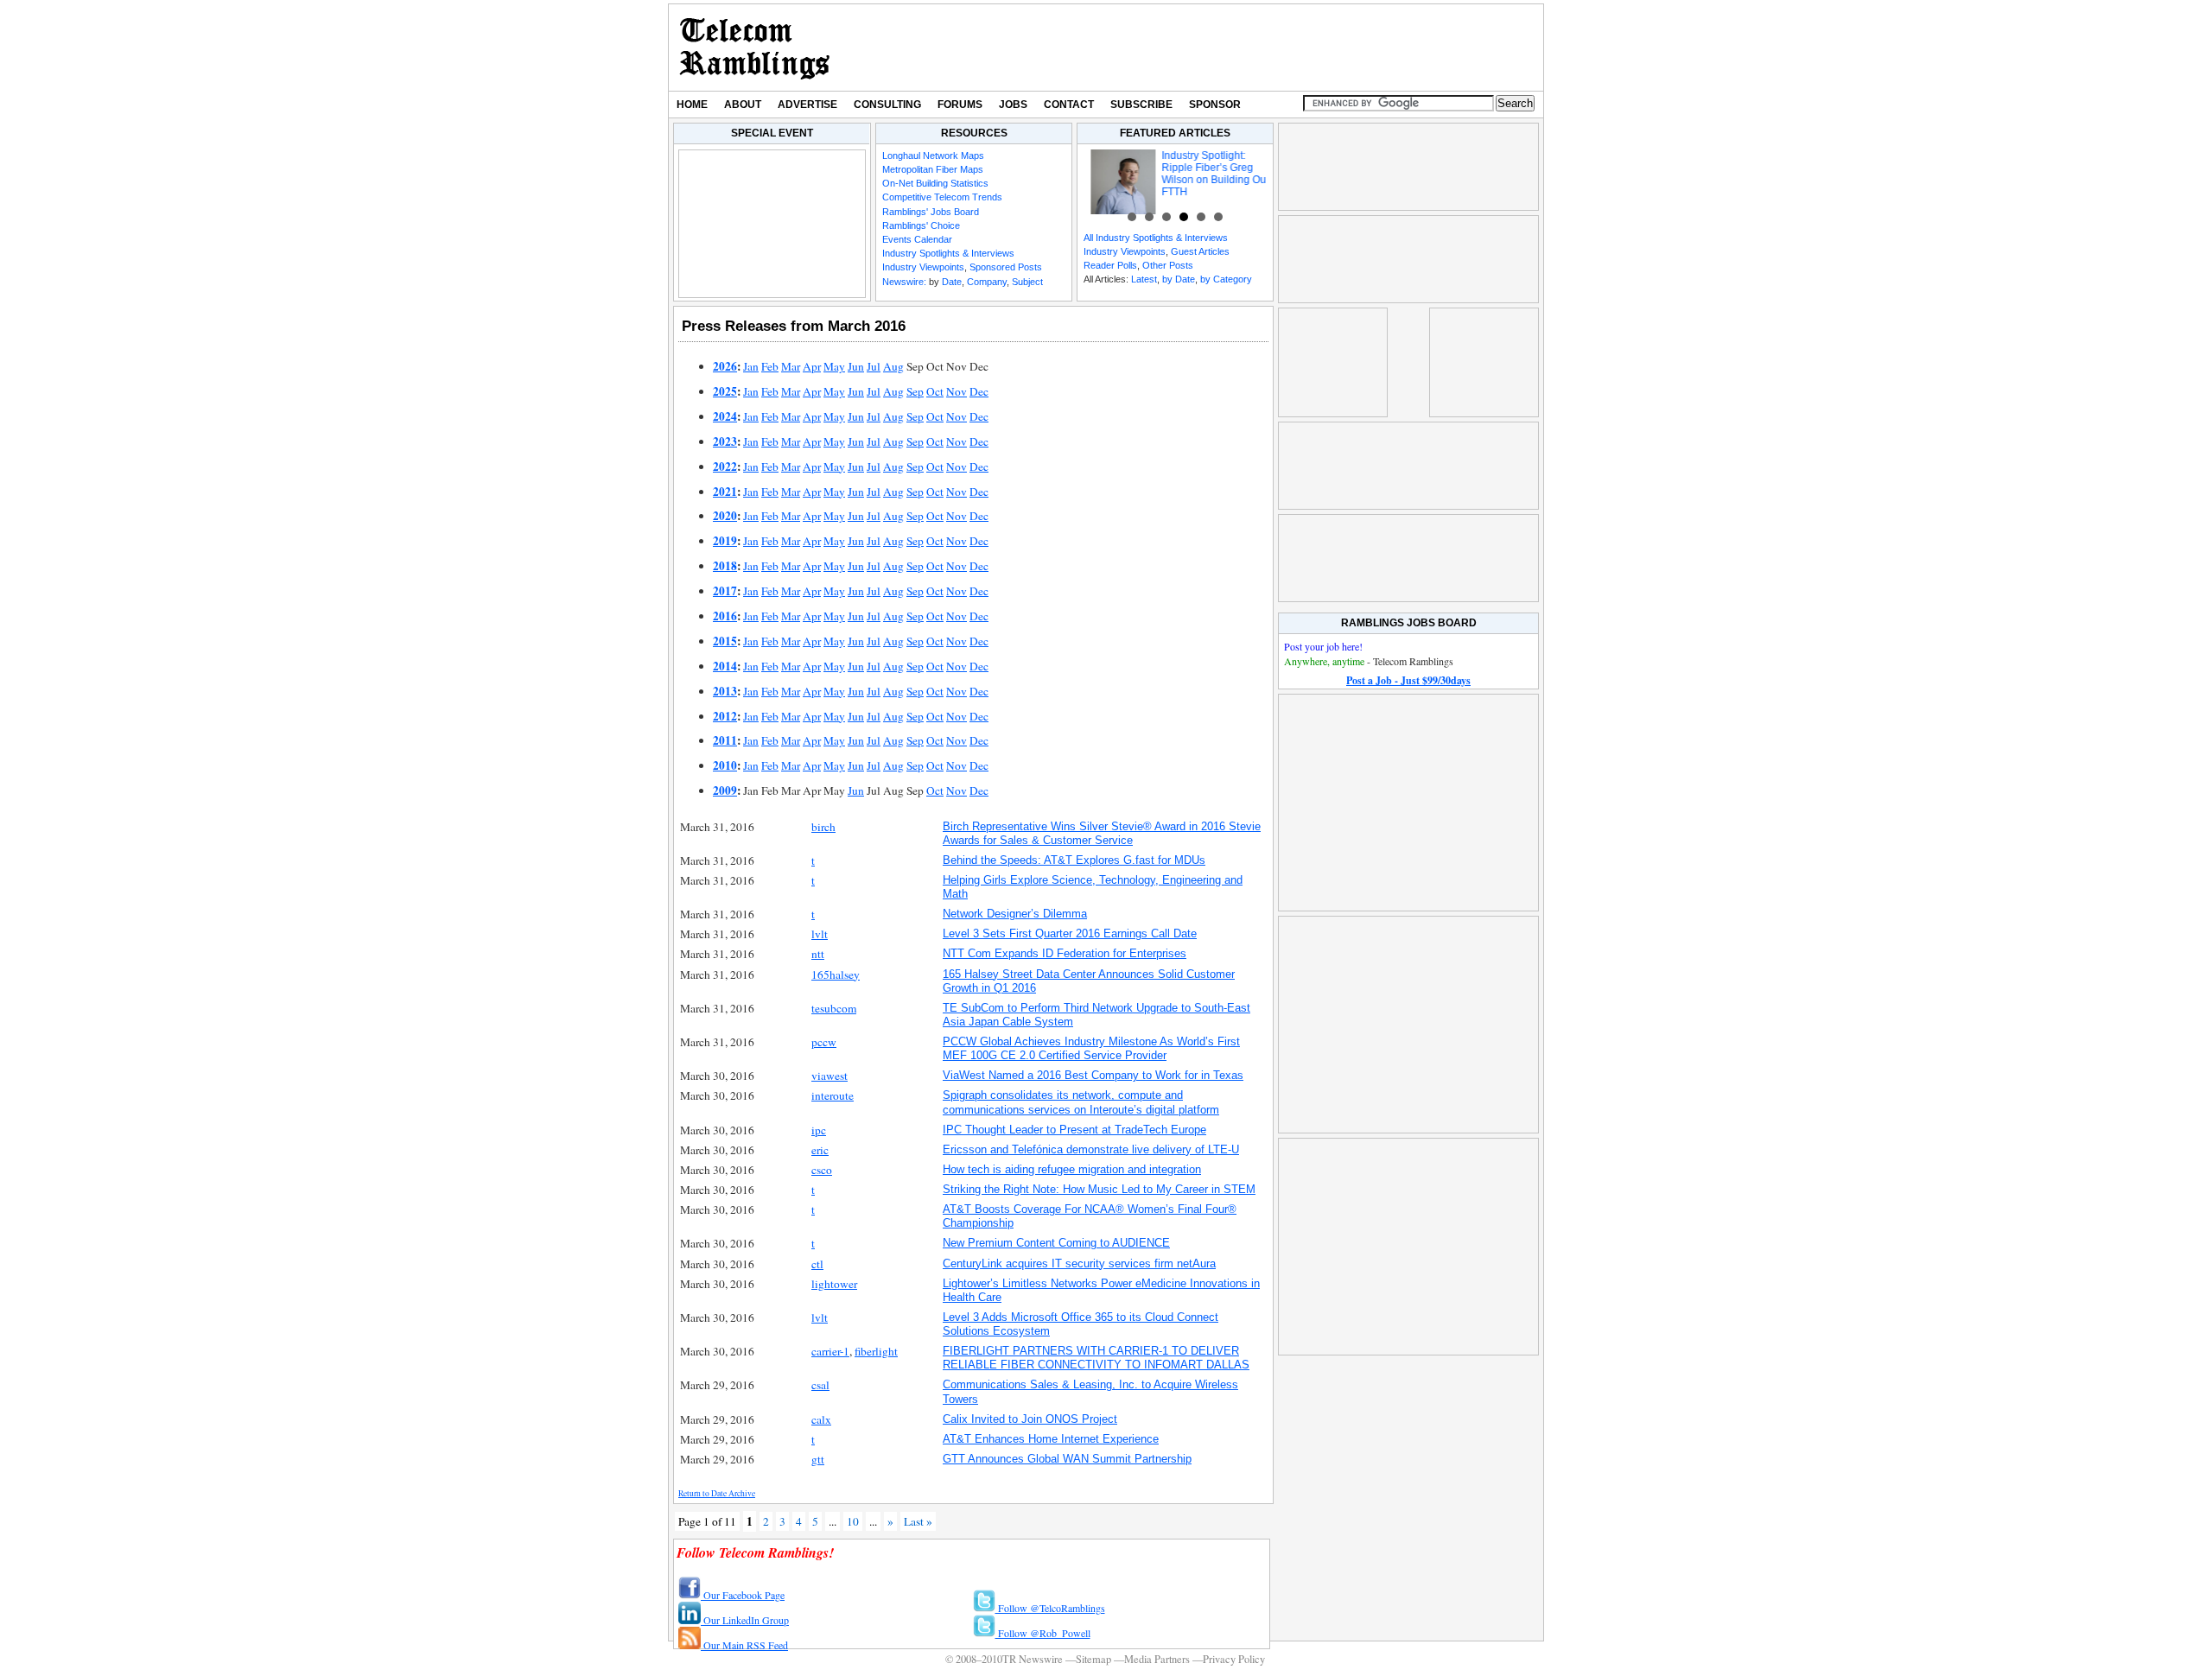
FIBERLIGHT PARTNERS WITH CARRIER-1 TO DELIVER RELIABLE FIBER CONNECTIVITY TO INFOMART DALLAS (1096, 1358)
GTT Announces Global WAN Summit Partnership (1067, 1459)
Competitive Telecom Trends (942, 197)
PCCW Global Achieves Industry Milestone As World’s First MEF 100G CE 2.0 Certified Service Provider (1091, 1048)
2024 (725, 416)
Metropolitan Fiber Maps (933, 169)
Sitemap (1093, 1659)
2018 (725, 566)
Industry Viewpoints (923, 267)
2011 (725, 740)
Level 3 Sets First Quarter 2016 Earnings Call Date (1070, 933)
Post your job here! (1323, 646)
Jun (856, 366)
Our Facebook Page (743, 1595)
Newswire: (904, 282)
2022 (725, 467)
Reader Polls (1110, 265)
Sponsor (1215, 105)
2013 (725, 691)
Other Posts (1168, 265)
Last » (918, 1521)
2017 (725, 591)
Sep (915, 391)
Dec (979, 391)
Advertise (807, 105)
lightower (834, 1284)
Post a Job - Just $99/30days (1408, 680)
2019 (725, 541)
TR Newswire (755, 48)
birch (823, 827)
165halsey (836, 974)
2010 (725, 765)
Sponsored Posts (1006, 267)
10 (853, 1521)
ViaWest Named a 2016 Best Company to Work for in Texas (1093, 1075)
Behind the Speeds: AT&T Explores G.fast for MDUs (1074, 860)
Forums (960, 105)
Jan (751, 366)
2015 (725, 641)
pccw (824, 1042)
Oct (935, 391)
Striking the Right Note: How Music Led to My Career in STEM (1099, 1189)
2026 (725, 366)
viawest (829, 1076)
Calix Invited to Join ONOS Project (1030, 1419)
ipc (819, 1130)
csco (822, 1170)
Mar (791, 366)
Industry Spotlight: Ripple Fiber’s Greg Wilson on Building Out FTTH (1204, 174)
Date (952, 282)
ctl (817, 1264)
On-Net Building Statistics (935, 183)
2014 (725, 666)
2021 (725, 492)
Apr (812, 366)
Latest (1144, 279)
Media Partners (1157, 1659)
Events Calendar (917, 239)
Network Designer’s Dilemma (1015, 914)
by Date (1179, 279)
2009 (725, 790)
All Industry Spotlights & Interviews (1156, 238)
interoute (833, 1095)
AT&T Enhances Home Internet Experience (1051, 1439)
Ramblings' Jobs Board (931, 212)
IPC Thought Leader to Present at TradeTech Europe (1074, 1130)
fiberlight (876, 1351)
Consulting (887, 105)
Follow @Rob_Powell (1043, 1633)
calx (821, 1419)
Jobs (1013, 105)
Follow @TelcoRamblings (1050, 1608)
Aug (893, 366)
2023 (725, 441)
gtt (818, 1459)
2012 (725, 716)
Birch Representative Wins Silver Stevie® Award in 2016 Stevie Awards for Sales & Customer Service (1102, 833)
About (743, 105)
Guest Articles (1200, 251)
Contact (1069, 105)
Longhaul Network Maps (933, 156)
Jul (874, 366)
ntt (818, 954)
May (834, 366)
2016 (725, 616)
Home (692, 105)
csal (820, 1385)
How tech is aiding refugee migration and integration (1072, 1169)
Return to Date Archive (717, 1493)
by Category (1226, 279)
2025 (725, 391)
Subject (1027, 282)
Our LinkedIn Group (745, 1620)
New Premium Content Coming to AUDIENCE (1056, 1243)
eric (820, 1150)
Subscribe (1141, 105)
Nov (957, 391)
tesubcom (834, 1008)
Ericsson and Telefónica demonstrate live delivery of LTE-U (1091, 1149)
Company (987, 282)
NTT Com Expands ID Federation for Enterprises (1065, 953)
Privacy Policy (1234, 1659)
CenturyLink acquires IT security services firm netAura (1079, 1263)
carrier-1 (830, 1351)
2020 (725, 516)
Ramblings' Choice (921, 225)
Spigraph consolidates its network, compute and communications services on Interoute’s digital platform (1081, 1102)
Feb (770, 366)
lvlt (820, 934)
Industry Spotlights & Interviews (948, 253)
